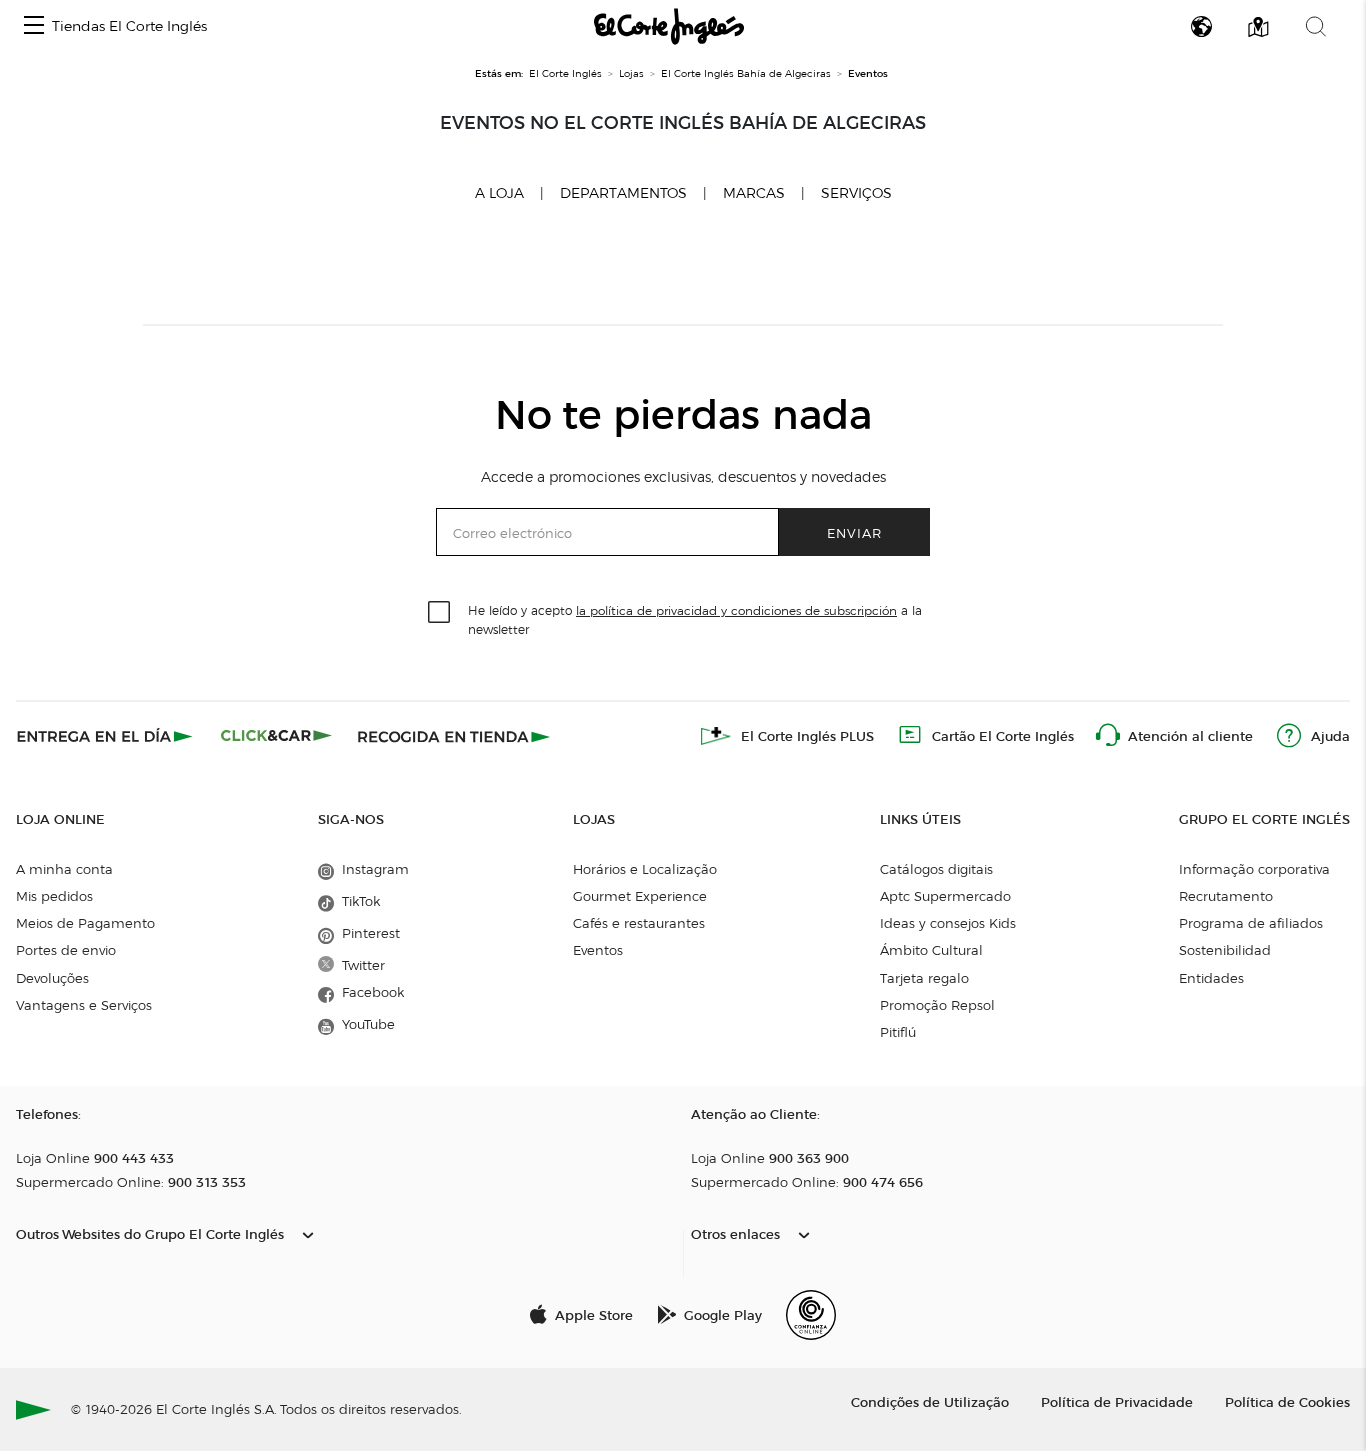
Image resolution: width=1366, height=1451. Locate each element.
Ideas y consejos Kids (948, 923)
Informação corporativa (1254, 869)
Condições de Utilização (930, 1401)
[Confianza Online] (811, 1315)
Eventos (598, 950)
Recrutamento (1226, 896)
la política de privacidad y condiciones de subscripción (736, 610)
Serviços (856, 193)
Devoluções (52, 978)
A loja (499, 193)
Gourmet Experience (640, 896)
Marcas (754, 193)
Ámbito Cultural (931, 950)
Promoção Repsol (937, 1005)
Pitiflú (898, 1032)
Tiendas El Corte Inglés (129, 26)
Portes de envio (66, 950)
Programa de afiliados (1251, 923)
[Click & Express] (106, 736)
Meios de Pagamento (85, 923)
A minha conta (64, 869)
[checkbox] (440, 613)
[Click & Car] (276, 736)
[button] (34, 26)
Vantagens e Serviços (84, 1005)
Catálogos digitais (936, 869)
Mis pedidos (54, 896)
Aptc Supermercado (945, 896)
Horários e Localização (645, 869)
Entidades (1211, 978)
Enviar (854, 532)
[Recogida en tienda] (454, 736)
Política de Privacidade (1117, 1401)
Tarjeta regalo (924, 978)
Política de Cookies (1287, 1401)
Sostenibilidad (1225, 950)
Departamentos (623, 193)
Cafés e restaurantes (639, 923)
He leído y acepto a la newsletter (695, 619)
